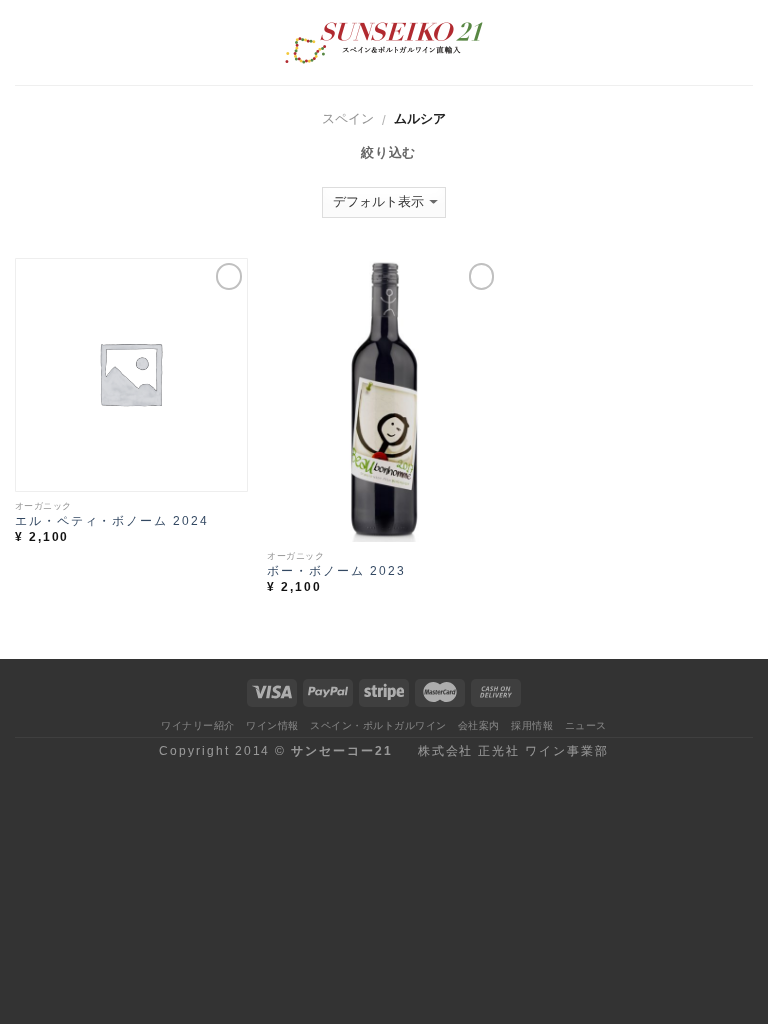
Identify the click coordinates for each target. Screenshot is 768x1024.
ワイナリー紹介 (197, 725)
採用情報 (532, 725)
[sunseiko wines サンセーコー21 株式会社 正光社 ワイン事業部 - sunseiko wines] (384, 43)
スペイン (348, 118)
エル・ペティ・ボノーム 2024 (112, 520)
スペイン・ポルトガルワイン (378, 725)
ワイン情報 (272, 725)
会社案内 (479, 725)
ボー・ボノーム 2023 (336, 570)
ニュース (586, 725)
